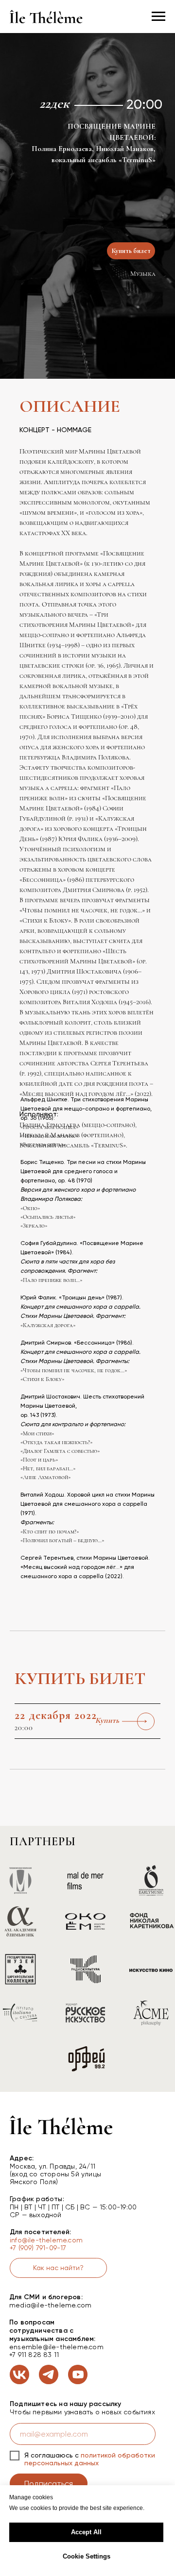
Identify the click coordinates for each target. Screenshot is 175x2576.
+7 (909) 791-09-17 (38, 2248)
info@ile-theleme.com (46, 2240)
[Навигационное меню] (158, 17)
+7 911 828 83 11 (34, 2355)
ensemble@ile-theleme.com (56, 2347)
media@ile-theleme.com (50, 2305)
